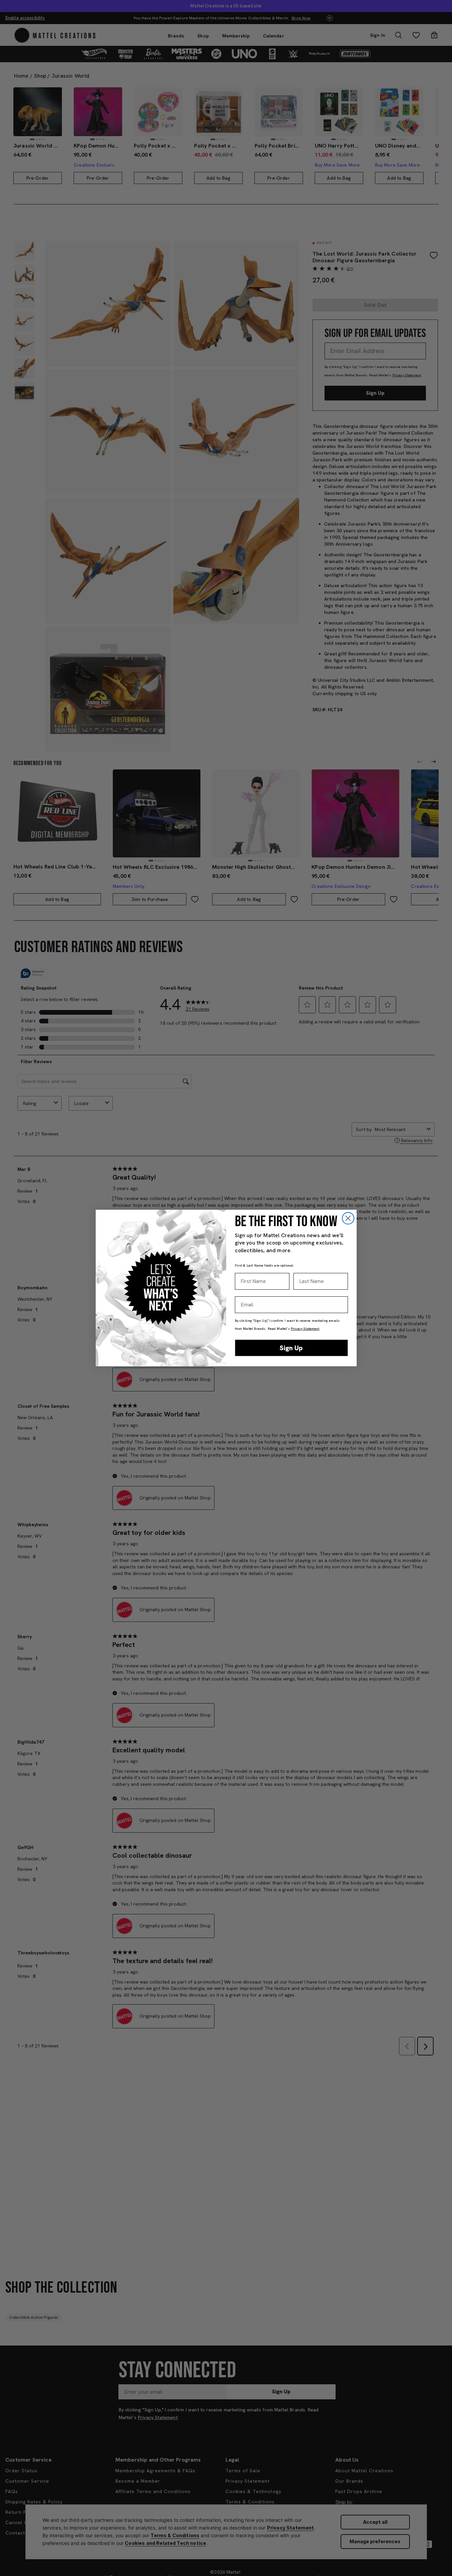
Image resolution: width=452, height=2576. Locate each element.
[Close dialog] (348, 1218)
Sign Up (291, 1348)
